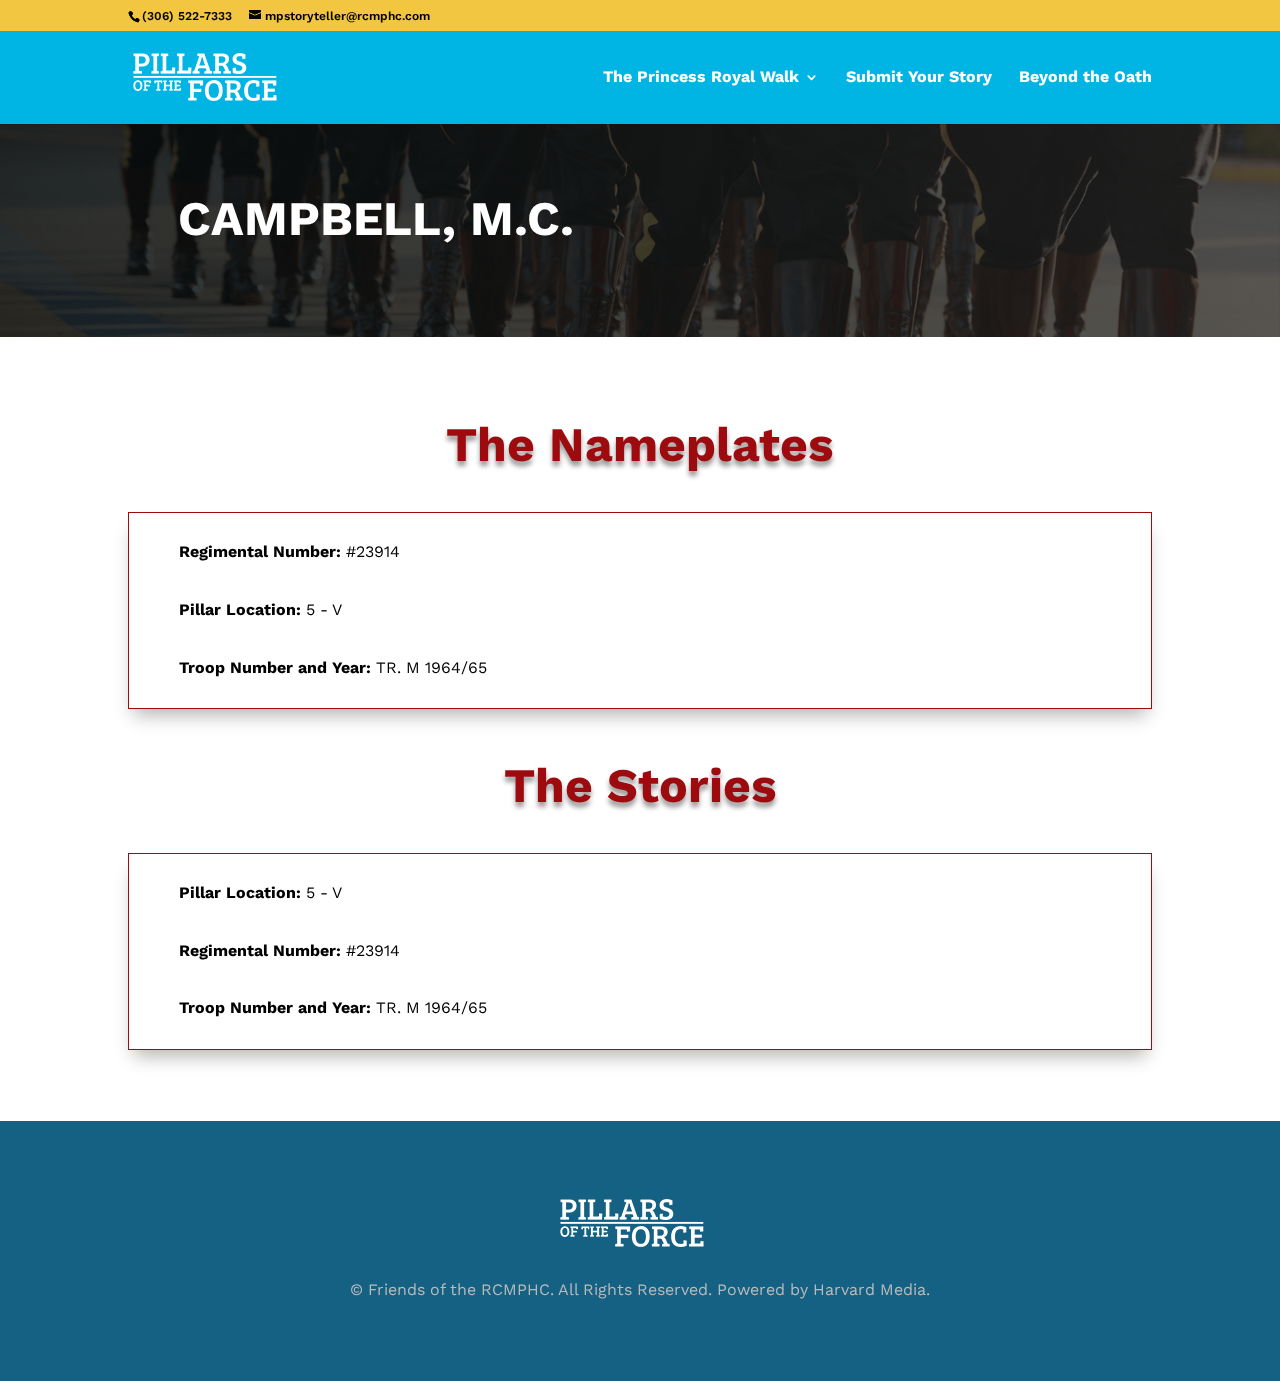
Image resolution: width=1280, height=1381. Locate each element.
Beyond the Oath (1085, 78)
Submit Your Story (919, 78)
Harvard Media (869, 1289)
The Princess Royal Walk (701, 78)
